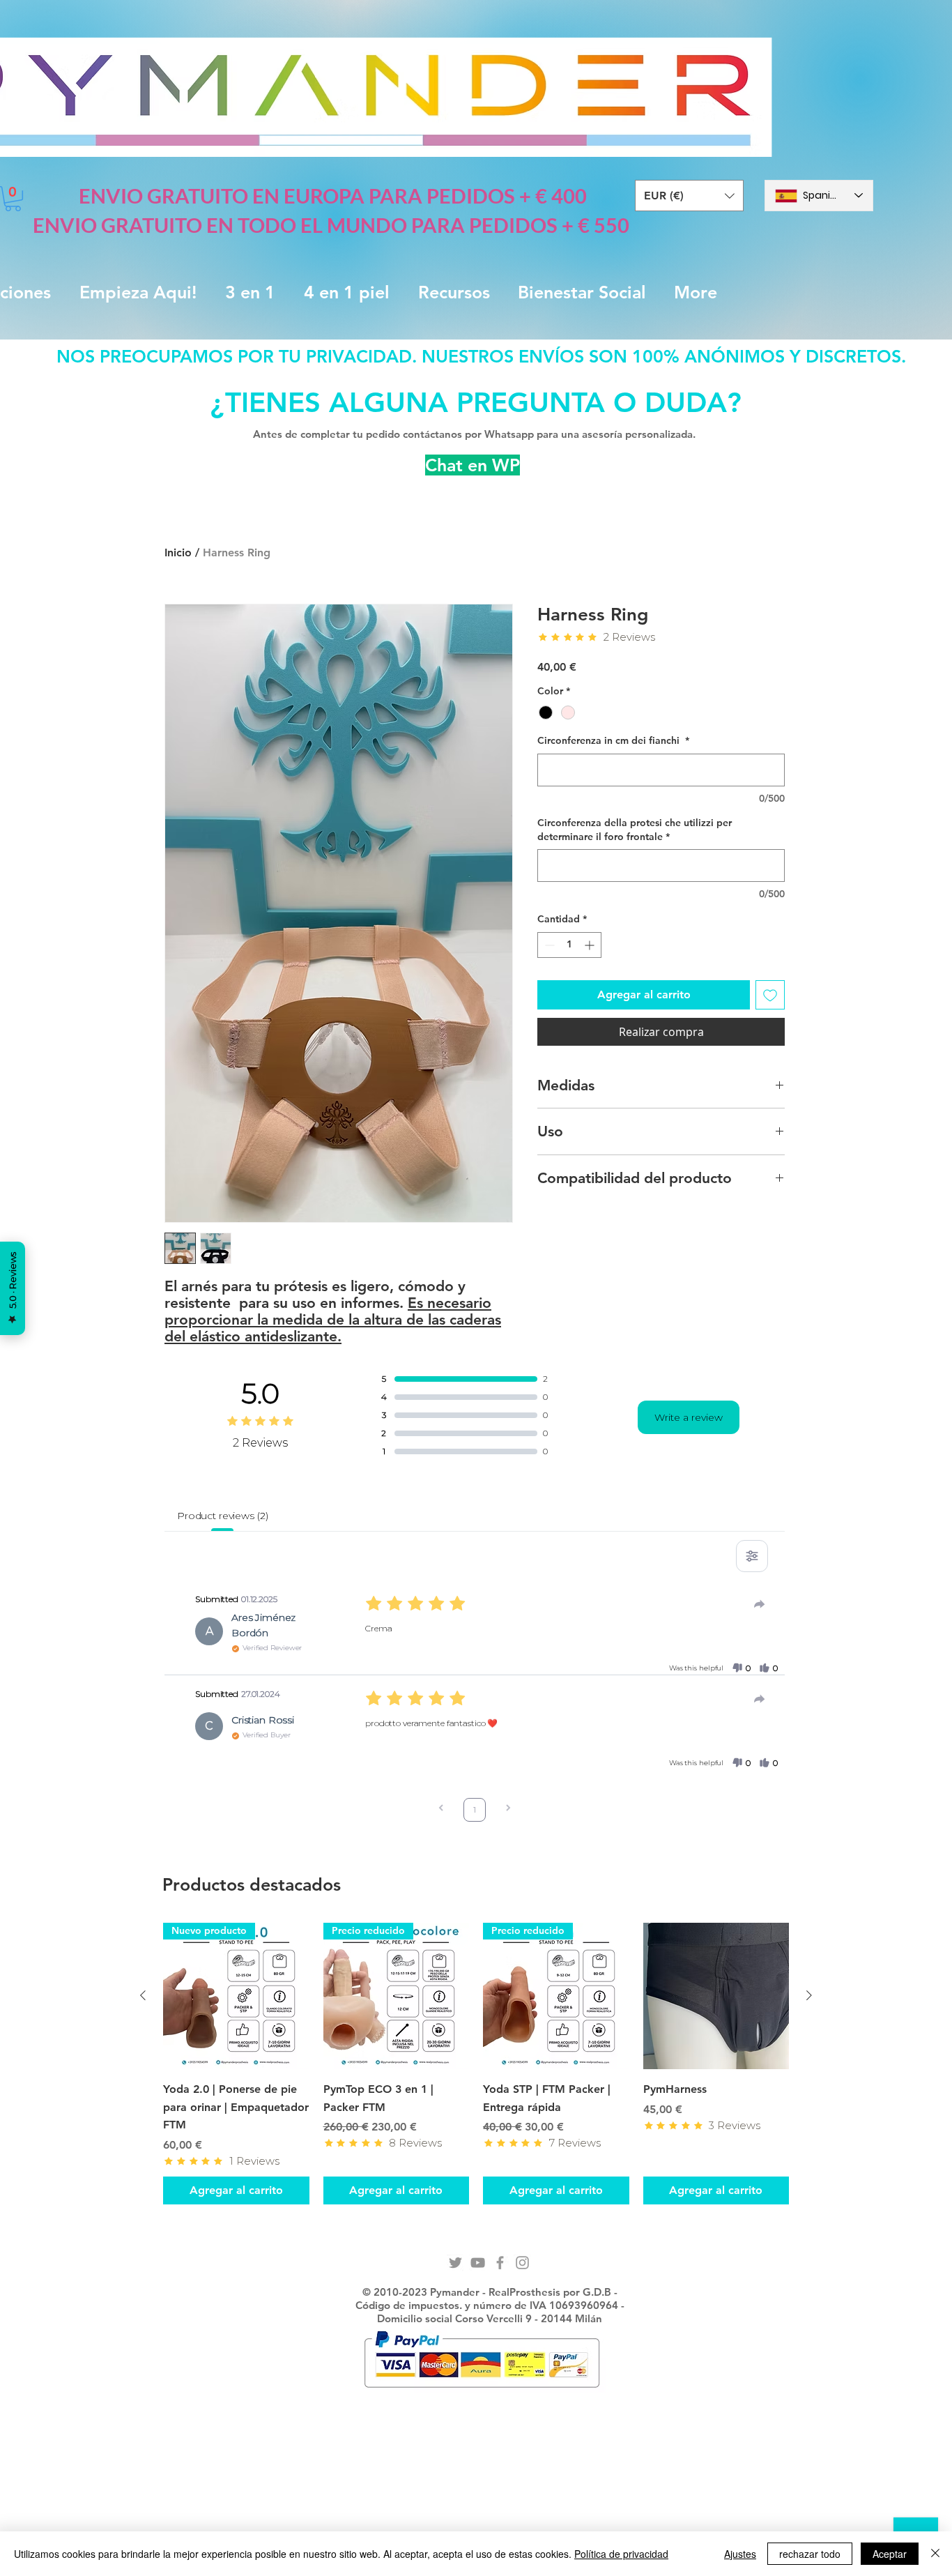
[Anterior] (143, 1995)
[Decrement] (548, 945)
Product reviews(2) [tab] (222, 1516)
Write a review (689, 1417)
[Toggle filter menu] (752, 1556)
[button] (689, 196)
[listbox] (689, 196)
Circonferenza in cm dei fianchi (613, 740)
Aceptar (890, 2554)
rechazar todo (810, 2554)
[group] (476, 2063)
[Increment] (591, 945)
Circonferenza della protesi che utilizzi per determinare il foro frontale (635, 830)
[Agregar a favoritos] (770, 995)
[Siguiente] (809, 1995)
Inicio (178, 552)
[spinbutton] (569, 945)
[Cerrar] (935, 2554)
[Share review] (760, 1604)
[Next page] (508, 1809)
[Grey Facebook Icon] (500, 2263)
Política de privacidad (621, 2554)
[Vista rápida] (716, 1996)
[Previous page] (441, 1809)
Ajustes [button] (740, 2554)
